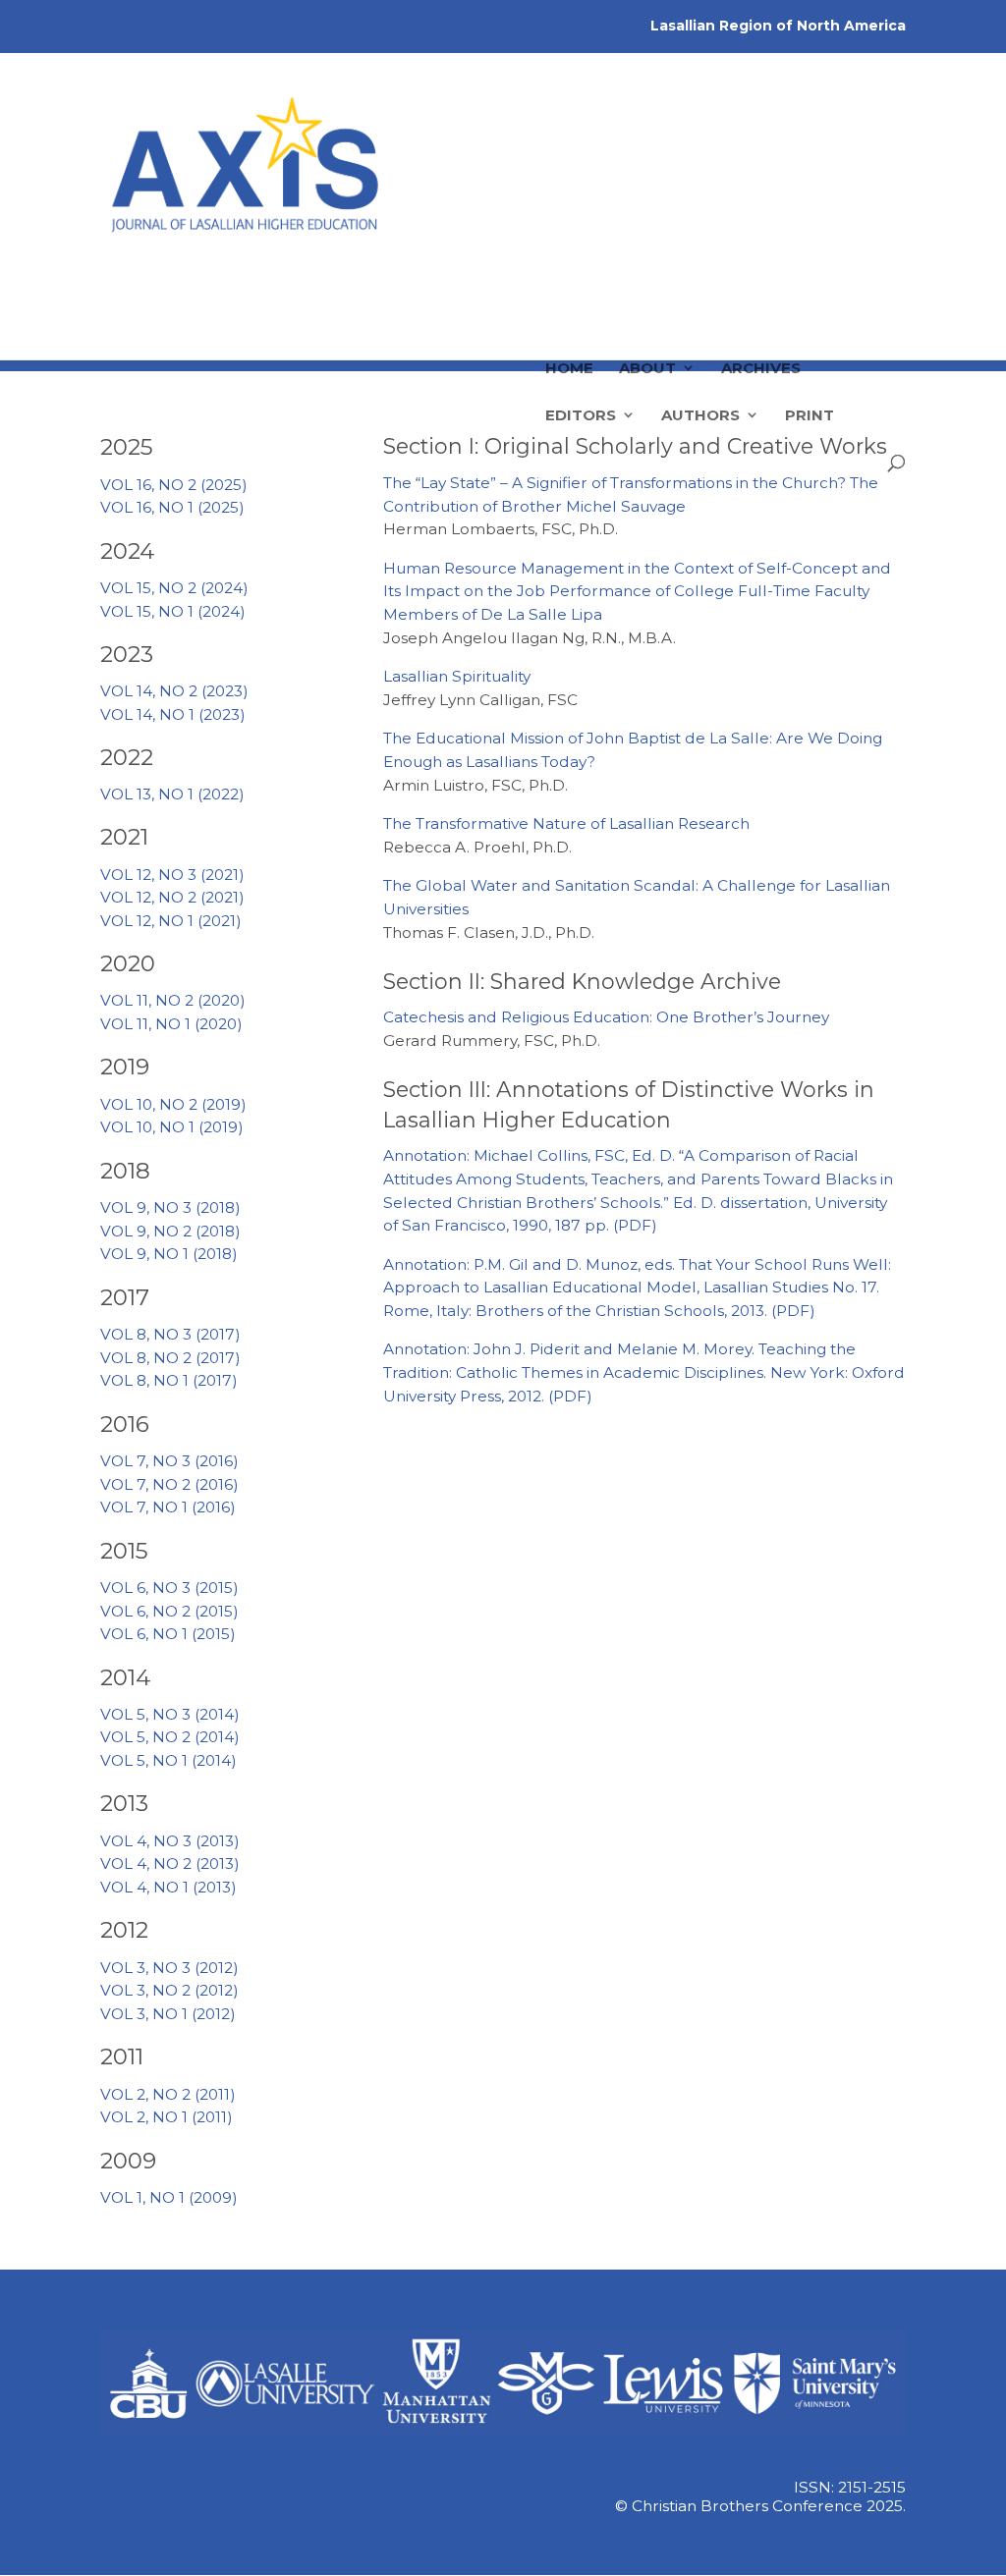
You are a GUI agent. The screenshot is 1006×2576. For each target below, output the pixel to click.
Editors (581, 318)
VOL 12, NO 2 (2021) (172, 897)
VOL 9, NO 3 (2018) (170, 1207)
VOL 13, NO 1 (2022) (172, 794)
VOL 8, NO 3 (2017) (170, 1334)
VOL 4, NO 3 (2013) (170, 1841)
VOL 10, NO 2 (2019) (173, 1104)
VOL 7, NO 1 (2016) (168, 1507)
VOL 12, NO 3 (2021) (172, 875)
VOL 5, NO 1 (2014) (168, 1760)
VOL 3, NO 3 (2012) (169, 1968)
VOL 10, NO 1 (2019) (172, 1127)
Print (810, 318)
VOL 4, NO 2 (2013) (170, 1863)
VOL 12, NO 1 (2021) (171, 921)
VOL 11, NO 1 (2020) (171, 1024)
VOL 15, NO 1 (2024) (173, 611)
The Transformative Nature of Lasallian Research (566, 823)
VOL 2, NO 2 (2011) (168, 2094)
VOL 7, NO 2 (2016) (169, 1484)
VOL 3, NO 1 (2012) (168, 2014)
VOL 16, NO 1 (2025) (172, 507)
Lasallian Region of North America (778, 26)
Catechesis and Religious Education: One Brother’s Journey (606, 1017)
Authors (700, 318)
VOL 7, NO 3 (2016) (169, 1461)
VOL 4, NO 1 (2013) (168, 1887)
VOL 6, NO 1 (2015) (168, 1634)
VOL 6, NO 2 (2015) (169, 1611)
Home (569, 271)
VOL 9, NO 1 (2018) (169, 1254)
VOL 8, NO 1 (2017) (169, 1380)
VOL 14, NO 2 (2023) (174, 691)
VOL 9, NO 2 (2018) (170, 1231)
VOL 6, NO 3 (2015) (169, 1588)
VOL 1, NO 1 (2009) (169, 2197)
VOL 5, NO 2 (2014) (170, 1737)
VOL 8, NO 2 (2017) (170, 1358)
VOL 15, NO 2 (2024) (174, 588)
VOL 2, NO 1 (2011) (167, 2117)
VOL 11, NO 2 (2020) (173, 1000)
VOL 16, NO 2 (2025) (174, 485)
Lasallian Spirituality (457, 676)
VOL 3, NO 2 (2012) (169, 1990)
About (647, 271)
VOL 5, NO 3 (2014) (170, 1714)
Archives (761, 271)
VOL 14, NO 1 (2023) (173, 714)
